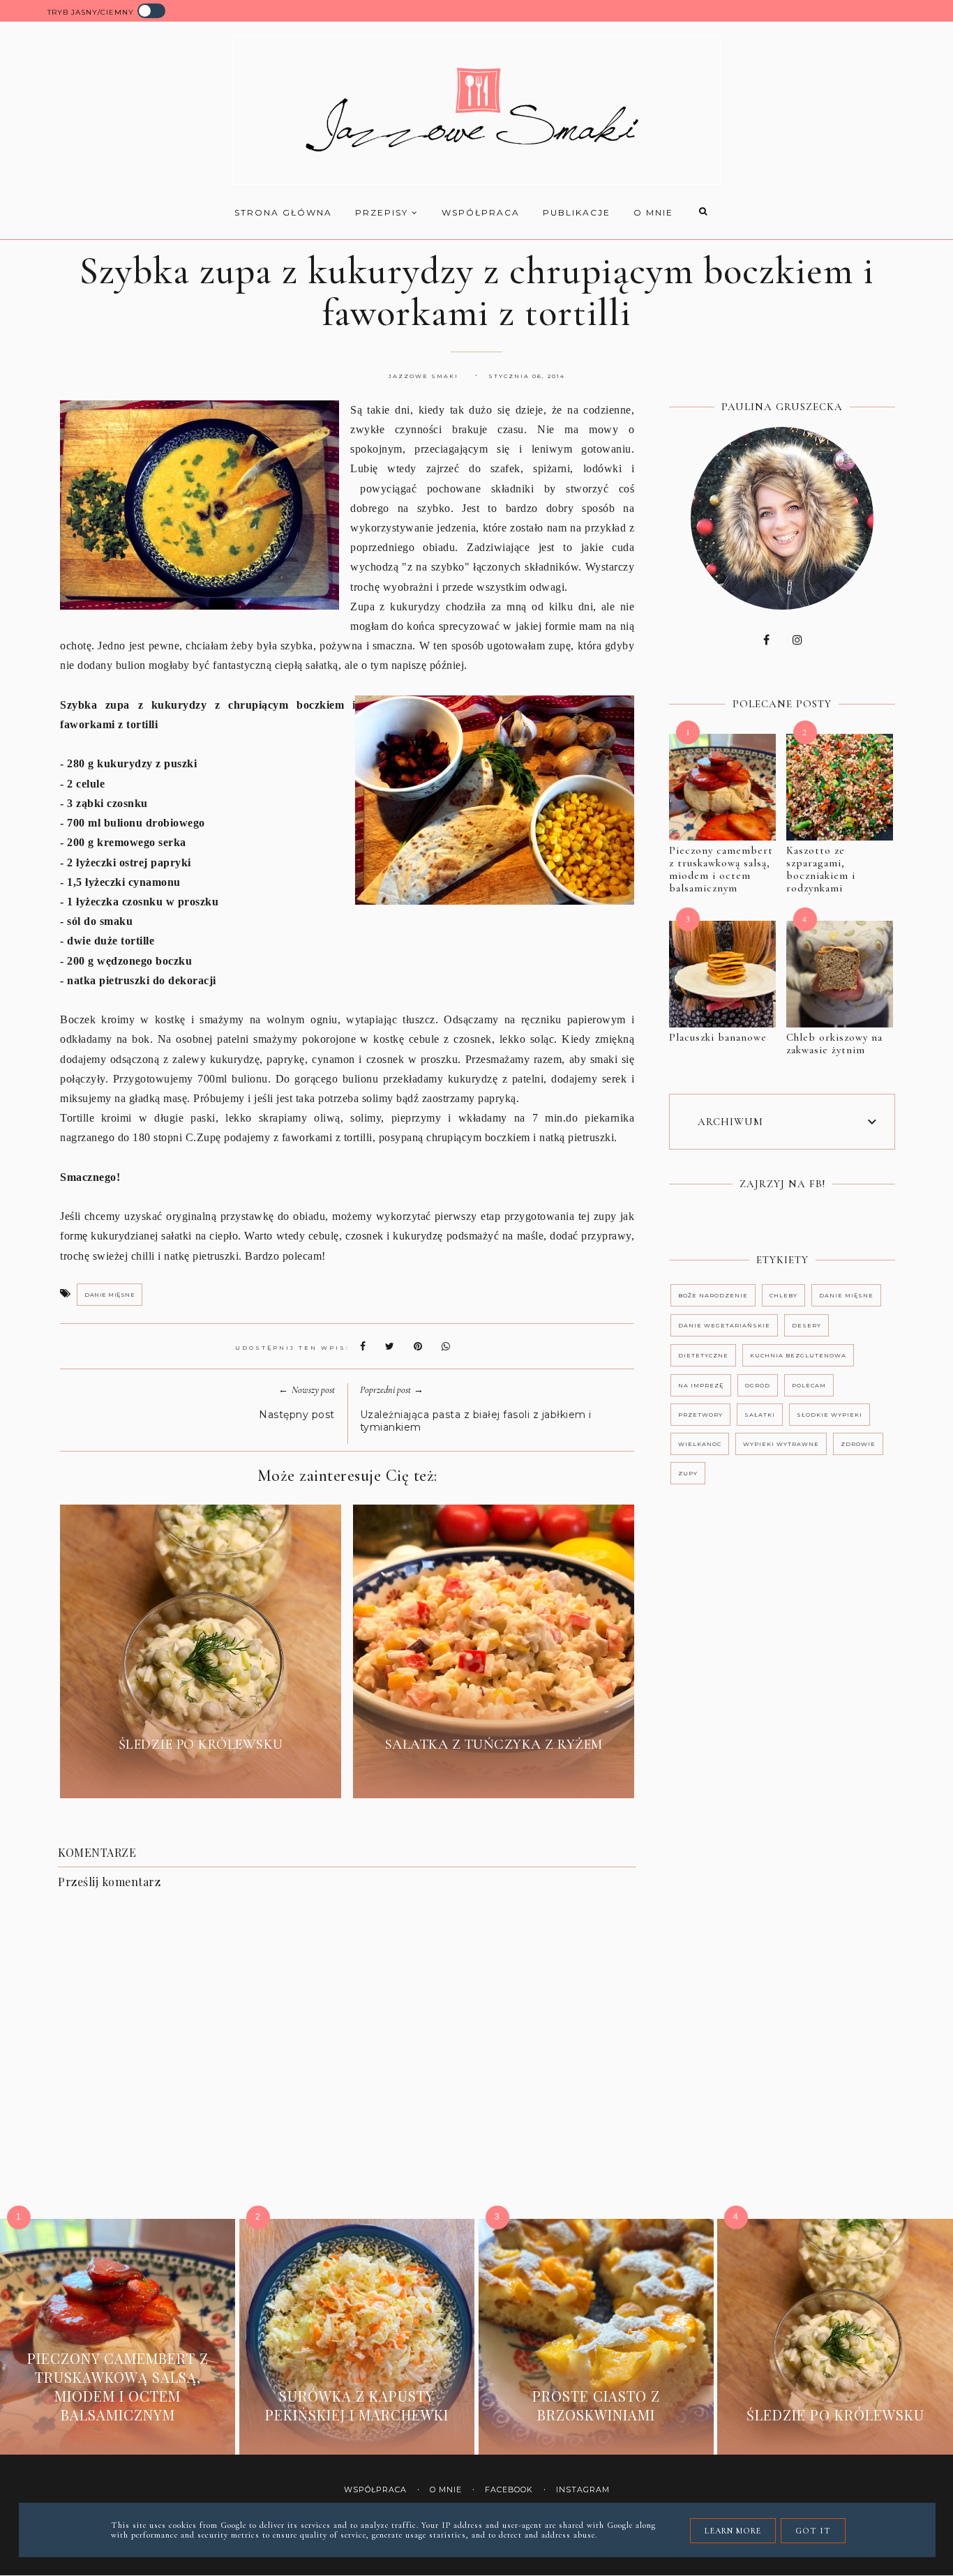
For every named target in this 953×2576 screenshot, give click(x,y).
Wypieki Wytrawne (781, 1444)
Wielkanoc (700, 1444)
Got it (813, 2531)
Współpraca (481, 212)
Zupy (688, 1473)
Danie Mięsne (110, 1295)
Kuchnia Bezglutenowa (798, 1355)
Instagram (583, 2490)
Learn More (733, 2531)
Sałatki (760, 1415)
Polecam (809, 1385)
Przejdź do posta (201, 1777)
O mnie (653, 212)
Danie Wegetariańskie (724, 1325)
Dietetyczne (703, 1355)
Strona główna (283, 212)
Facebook (509, 2490)
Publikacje (577, 212)
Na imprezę (701, 1385)
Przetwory (700, 1415)
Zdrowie (858, 1444)
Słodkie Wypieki (830, 1415)
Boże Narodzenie (713, 1295)
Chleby (783, 1295)
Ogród (758, 1385)
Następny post (297, 1415)
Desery (806, 1325)
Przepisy (383, 212)
